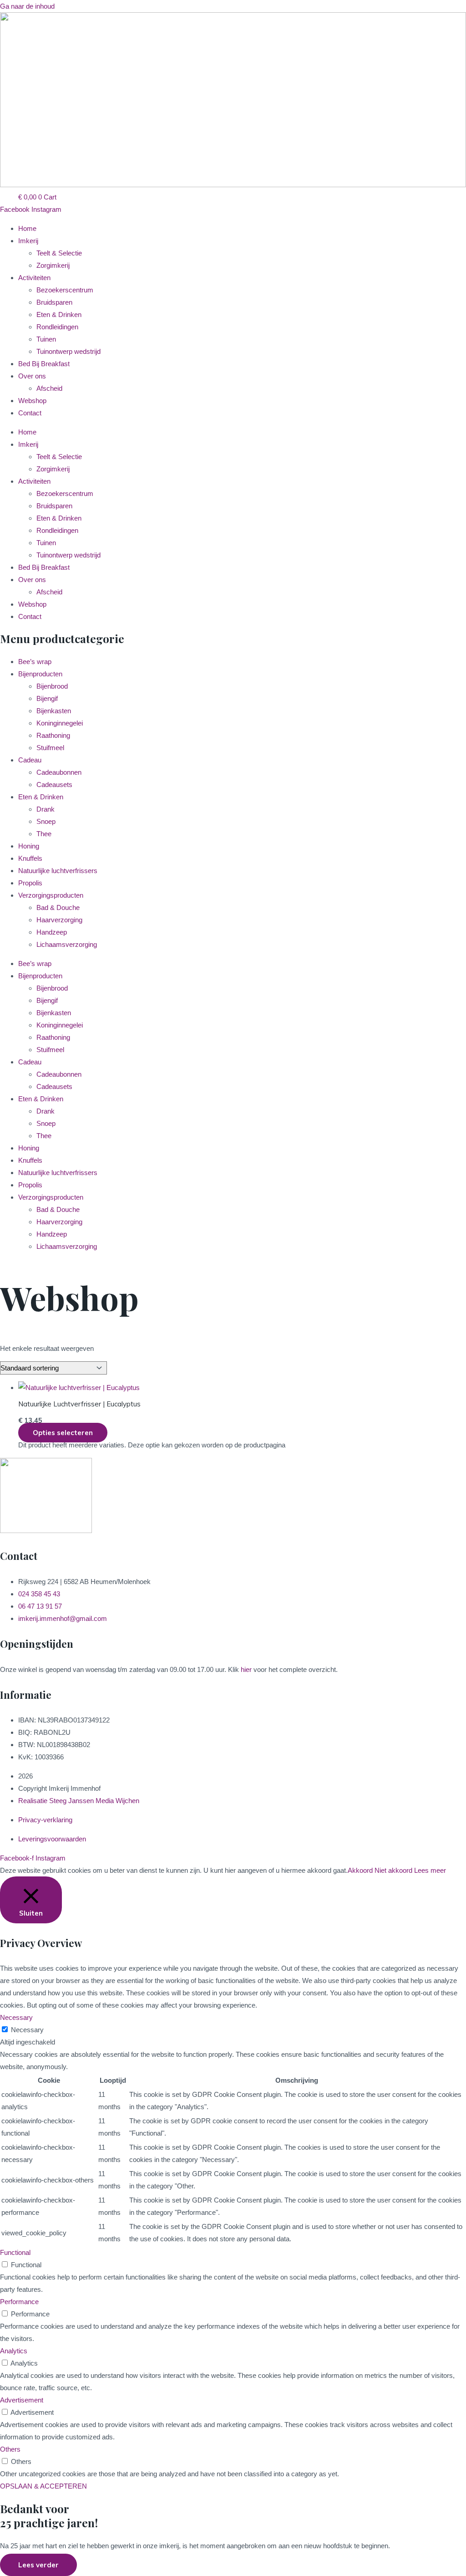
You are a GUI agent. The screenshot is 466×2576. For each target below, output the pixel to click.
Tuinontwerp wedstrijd (68, 351)
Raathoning (53, 735)
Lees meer (430, 1870)
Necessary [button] (16, 2017)
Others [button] (10, 2449)
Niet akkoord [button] (393, 1870)
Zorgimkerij (53, 265)
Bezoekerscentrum (65, 290)
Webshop (32, 401)
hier (246, 1669)
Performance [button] (19, 2302)
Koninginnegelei (60, 723)
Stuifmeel (50, 748)
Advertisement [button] (22, 2400)
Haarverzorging (59, 920)
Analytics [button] (14, 2351)
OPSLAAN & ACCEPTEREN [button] (43, 2486)
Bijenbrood (52, 686)
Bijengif (47, 698)
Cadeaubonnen (59, 772)
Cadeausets (54, 785)
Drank (46, 809)
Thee (44, 834)
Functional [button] (15, 2252)
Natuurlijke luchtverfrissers (58, 871)
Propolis (30, 883)
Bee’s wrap (35, 662)
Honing (29, 846)
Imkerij (28, 241)
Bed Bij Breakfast (44, 364)
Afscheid (49, 388)
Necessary (27, 2030)
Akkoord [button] (360, 1870)
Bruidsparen (54, 302)
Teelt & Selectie (59, 253)
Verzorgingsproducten (51, 895)
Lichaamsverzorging (67, 944)
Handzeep (52, 932)
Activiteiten (34, 278)
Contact (30, 413)
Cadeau (30, 760)
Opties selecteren (63, 1433)
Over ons (32, 376)
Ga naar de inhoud (27, 6)
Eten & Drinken (59, 314)
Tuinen (46, 339)
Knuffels (30, 858)
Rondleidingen (57, 327)
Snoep (46, 821)
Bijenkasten (54, 711)
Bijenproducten (40, 674)
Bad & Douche (58, 907)
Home (27, 228)
